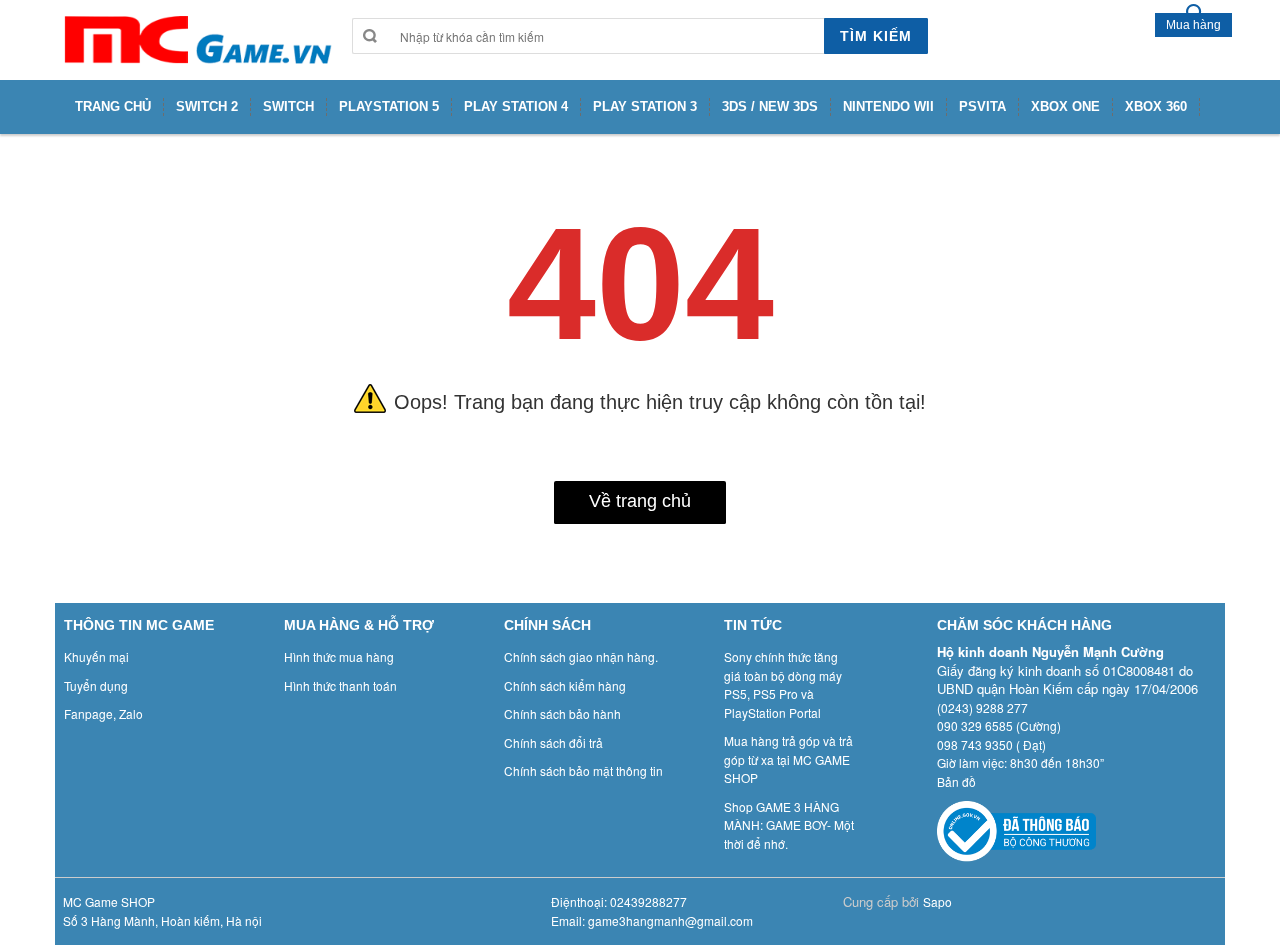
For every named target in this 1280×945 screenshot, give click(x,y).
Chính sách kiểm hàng (565, 685)
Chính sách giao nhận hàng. (581, 656)
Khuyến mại (96, 656)
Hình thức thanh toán (340, 685)
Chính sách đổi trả (553, 742)
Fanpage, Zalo (103, 713)
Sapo (937, 901)
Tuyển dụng (96, 685)
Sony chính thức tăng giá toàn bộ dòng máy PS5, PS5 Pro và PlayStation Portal (783, 684)
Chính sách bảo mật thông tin (583, 770)
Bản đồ (956, 781)
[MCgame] (196, 40)
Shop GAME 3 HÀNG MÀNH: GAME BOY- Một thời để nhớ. (789, 825)
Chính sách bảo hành (562, 713)
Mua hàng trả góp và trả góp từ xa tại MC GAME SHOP (788, 759)
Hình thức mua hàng (339, 656)
